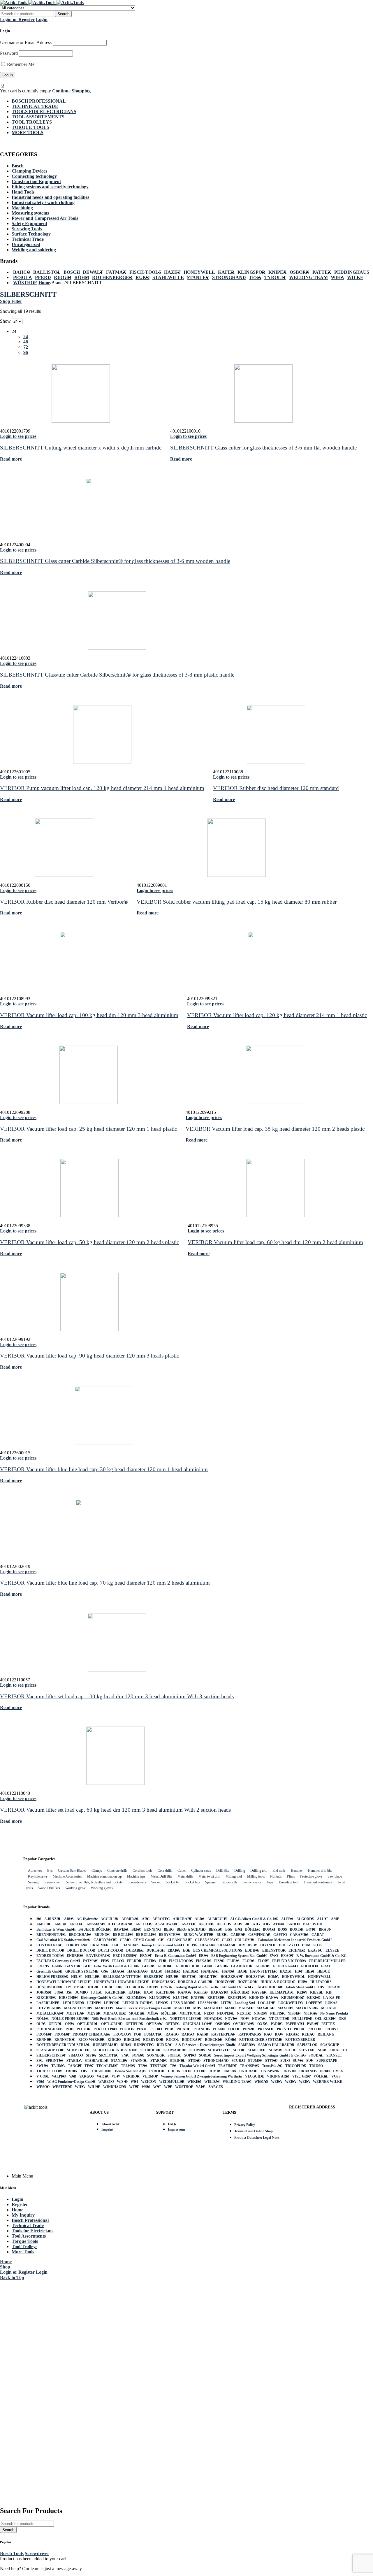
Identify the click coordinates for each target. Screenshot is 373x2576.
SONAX (138, 2055)
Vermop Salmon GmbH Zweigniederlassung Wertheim (202, 2076)
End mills (279, 1871)
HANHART (210, 1971)
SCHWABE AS (175, 2050)
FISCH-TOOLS (145, 272)
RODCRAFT (192, 2040)
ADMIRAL (130, 1919)
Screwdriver (52, 1882)
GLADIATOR (242, 1966)
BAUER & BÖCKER (95, 1929)
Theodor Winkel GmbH (197, 2066)
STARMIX (159, 2061)
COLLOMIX (245, 1940)
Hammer (297, 1871)
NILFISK (277, 2013)
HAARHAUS (138, 1971)
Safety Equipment (29, 223)
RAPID (203, 2034)
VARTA (103, 2076)
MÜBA (153, 2013)
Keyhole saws (38, 1876)
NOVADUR (213, 2019)
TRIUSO (316, 2066)
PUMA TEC (153, 2034)
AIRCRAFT (182, 1919)
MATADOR (213, 2008)
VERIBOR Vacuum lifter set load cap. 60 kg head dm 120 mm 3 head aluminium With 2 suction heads (115, 1810)
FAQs (172, 2124)
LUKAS (331, 2003)
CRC (116, 1945)
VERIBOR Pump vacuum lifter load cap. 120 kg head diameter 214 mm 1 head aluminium (102, 788)
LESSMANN (208, 2003)
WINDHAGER (115, 2087)
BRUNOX (102, 1935)
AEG (146, 1919)
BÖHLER (253, 1929)
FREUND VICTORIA (289, 1961)
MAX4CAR (266, 2008)
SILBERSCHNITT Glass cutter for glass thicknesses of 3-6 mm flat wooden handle (263, 448)
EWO (274, 1956)
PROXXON (122, 2034)
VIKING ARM (278, 2076)
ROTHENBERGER (112, 277)
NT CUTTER (279, 2019)
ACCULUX (110, 1919)
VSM (40, 2082)
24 (26, 337)
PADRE (277, 2024)
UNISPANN (270, 2071)
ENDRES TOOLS (50, 1956)
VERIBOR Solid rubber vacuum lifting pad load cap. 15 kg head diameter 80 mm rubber (237, 902)
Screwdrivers (137, 1882)
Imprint (107, 2129)
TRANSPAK (249, 2066)
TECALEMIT (107, 2066)
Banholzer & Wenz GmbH (56, 1929)
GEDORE (165, 1966)
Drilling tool (259, 1871)
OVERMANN (244, 2024)
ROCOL (173, 2040)
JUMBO (81, 1992)
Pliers (291, 1876)
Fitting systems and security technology (50, 187)
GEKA (207, 1966)
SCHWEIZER (219, 2050)
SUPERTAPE (327, 2061)
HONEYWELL (199, 272)
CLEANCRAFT (180, 1940)
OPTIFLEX (134, 2024)
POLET (234, 2029)
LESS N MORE (183, 2003)
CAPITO (280, 1935)
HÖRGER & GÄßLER (195, 1982)
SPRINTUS (55, 2061)
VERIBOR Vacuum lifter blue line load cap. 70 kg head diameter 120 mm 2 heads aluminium (105, 1583)
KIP (329, 1992)
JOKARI (334, 1987)
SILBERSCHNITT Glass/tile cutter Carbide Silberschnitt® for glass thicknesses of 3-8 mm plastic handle (117, 675)
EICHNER (297, 1950)
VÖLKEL (321, 2076)
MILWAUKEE (115, 2013)
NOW (245, 2019)
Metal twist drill (209, 1876)
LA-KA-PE (332, 1998)
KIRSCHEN (68, 1998)
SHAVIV (276, 2050)
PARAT (313, 2024)
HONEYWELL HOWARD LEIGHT (64, 1982)
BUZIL (222, 1935)
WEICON (149, 2082)
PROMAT (44, 2034)
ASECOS (224, 1924)
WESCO (43, 2087)
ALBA (200, 1919)
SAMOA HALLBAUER (276, 2045)
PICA (169, 2029)
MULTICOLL (190, 2013)
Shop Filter (11, 301)
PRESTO (284, 2029)
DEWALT (93, 272)
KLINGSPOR (251, 272)
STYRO (271, 2061)
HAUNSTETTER (263, 1971)
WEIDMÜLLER (172, 2082)
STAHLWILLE (168, 277)
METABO (329, 2008)
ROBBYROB (153, 2040)
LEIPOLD (112, 2003)
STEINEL (178, 2061)
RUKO (142, 277)
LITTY (226, 2003)
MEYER (94, 2013)
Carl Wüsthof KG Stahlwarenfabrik (64, 1940)
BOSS (283, 1929)
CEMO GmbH (144, 1940)
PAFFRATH (295, 2024)
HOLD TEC (209, 1977)
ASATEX (189, 1924)
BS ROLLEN (123, 1935)
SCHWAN (197, 2050)
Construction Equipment (36, 181)
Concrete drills (117, 1871)
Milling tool (234, 1876)
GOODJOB (309, 1966)
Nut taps (276, 1876)
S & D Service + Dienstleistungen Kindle (205, 2045)
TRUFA (71, 2071)
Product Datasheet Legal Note (257, 2138)
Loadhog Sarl (245, 2003)
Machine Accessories (67, 1876)
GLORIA (263, 1966)
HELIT (77, 1977)
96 (26, 352)
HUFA (303, 1982)
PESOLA (23, 277)
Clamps (97, 1871)
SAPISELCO (307, 2045)
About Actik (111, 2124)
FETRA (150, 1961)
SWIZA (42, 2066)
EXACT (287, 1956)
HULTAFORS (321, 1982)
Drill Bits (223, 1871)
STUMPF (255, 2061)
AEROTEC (161, 1919)
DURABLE (135, 1950)
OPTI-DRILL (88, 2024)
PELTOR (84, 2029)
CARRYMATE (105, 1940)
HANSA (228, 1971)
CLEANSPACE (207, 1940)
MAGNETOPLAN (78, 2008)
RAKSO (188, 2034)
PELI (70, 2029)
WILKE (355, 277)
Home (44, 283)
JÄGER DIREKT (269, 1987)
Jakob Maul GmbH (300, 1987)
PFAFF (142, 2029)
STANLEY (198, 277)
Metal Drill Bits (161, 1876)
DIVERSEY (248, 1945)
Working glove (75, 1888)
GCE (87, 1966)
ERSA (204, 1956)
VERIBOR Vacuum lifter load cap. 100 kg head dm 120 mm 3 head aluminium (89, 1015)
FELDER (134, 1961)
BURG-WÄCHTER (199, 1935)
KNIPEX (278, 272)
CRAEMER (100, 1945)
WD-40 (122, 2082)
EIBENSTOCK (274, 1950)
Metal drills (185, 1876)
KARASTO (219, 1992)
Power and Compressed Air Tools (45, 218)
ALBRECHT (217, 1919)
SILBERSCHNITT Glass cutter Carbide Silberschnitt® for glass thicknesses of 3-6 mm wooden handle (115, 561)
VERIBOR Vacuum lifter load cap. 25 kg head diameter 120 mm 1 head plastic (88, 1129)
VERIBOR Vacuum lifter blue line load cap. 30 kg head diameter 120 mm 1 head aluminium (104, 1469)
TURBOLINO (101, 2071)
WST (157, 2087)
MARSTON (104, 2008)
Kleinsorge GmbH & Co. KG (102, 1998)
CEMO (125, 1940)
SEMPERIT (257, 2050)
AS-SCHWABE (167, 1924)
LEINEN (94, 2003)
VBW (116, 2076)
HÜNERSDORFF (50, 1987)
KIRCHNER (46, 1998)
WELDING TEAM (308, 277)
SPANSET (334, 2055)
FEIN (105, 1961)
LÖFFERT (314, 2003)
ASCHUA (206, 1924)
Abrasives (35, 1871)
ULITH (200, 2071)
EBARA (174, 1950)
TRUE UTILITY (49, 2071)
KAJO (148, 1992)
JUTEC (96, 1992)
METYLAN (75, 2013)
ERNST (146, 1956)
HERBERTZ (153, 1977)
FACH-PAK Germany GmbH (58, 1961)
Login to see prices (18, 436)
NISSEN (294, 2013)
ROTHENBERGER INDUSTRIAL (63, 2045)
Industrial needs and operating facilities (50, 197)
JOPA (59, 1992)
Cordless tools (142, 1871)
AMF (335, 1919)
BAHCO (22, 272)
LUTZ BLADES (49, 2008)
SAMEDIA (247, 2045)
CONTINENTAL (50, 1945)
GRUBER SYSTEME (82, 1971)
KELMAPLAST (282, 1992)
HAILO (156, 1971)
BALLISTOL (47, 272)
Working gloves (102, 1888)
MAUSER (246, 2008)
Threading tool (288, 1882)
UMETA (230, 2071)
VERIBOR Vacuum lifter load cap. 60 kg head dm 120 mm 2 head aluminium (275, 1242)
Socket (156, 1882)
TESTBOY (159, 2066)
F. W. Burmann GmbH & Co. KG (321, 1956)
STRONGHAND (229, 277)
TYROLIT (275, 277)
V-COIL (43, 2076)
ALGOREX (305, 1919)
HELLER (92, 1977)
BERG (169, 1929)
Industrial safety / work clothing (43, 202)
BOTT (311, 1929)
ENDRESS (75, 1956)
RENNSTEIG (65, 2040)
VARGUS (87, 2076)
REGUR (293, 2034)
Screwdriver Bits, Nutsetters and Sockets (94, 1882)
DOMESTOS (312, 1945)
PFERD (43, 277)
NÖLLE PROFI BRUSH (70, 2019)
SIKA (322, 2050)
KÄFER (226, 272)
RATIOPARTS (250, 2034)
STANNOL (139, 2061)
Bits (50, 1871)
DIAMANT (227, 1945)
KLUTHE (181, 1998)
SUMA (298, 2061)
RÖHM (82, 277)
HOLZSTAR (255, 1977)
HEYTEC (189, 1977)
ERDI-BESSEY (125, 1956)
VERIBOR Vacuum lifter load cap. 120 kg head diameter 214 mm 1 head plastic (277, 1015)
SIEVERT (307, 2050)
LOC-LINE (267, 2003)
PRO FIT (314, 2029)
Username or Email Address (26, 42)
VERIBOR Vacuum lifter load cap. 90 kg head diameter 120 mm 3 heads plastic (89, 1356)
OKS (342, 2019)
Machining (22, 208)
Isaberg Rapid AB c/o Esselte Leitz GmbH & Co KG (214, 1987)
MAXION (285, 2008)
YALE (201, 2087)
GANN (57, 1966)
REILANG (326, 2034)
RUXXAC (165, 2045)
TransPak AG (272, 2066)
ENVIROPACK (98, 1956)
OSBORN (300, 272)
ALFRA (287, 1919)
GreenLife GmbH (49, 1971)
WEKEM (194, 2082)
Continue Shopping (71, 91)
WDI (134, 2082)
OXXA (263, 2024)
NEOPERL (226, 2013)
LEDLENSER (73, 2003)
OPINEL (55, 2024)
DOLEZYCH (289, 1945)
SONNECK (156, 2055)
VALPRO (59, 2076)
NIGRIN (261, 2013)
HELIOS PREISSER (52, 1977)
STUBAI (238, 2061)
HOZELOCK (248, 1982)
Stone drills (230, 1882)
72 (26, 347)
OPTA (70, 2024)
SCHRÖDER (151, 2050)
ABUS (69, 1919)
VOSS (336, 2076)
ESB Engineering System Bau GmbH (239, 1956)
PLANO (219, 2029)
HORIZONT (225, 1982)
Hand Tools (23, 192)
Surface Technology (31, 234)
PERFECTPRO (105, 2029)
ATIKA (279, 1924)
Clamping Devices (29, 171)
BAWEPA (121, 1929)
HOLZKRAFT (232, 1977)
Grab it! (247, 10)
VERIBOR (131, 2076)
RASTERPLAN (223, 2034)
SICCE (291, 2050)
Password (9, 53)
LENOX (162, 2003)
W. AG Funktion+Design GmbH (71, 2082)
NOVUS (231, 2019)
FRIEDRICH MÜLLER (328, 1961)
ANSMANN (96, 1924)
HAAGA (118, 1971)
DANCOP (130, 1945)
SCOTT (239, 2050)
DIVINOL (268, 1945)
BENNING (153, 1929)
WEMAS (261, 2082)
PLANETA (202, 2029)
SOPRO (190, 2055)
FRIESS (43, 1966)
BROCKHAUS (80, 1935)
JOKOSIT (44, 1992)
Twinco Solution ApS (130, 2071)
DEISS (192, 1945)
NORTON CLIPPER (185, 2019)
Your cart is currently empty (25, 91)
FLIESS (233, 1961)
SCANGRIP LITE (50, 2050)
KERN (302, 1992)
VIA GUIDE (255, 2076)
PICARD (184, 2029)
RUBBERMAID (105, 2045)
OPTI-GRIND (112, 2024)
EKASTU (315, 1950)
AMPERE (44, 1924)
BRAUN (325, 1929)
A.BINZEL (53, 1919)
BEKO (136, 1929)
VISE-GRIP (301, 2076)
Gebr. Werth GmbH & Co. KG (117, 1966)
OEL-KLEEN (325, 2019)
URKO (325, 2071)
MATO (230, 2008)
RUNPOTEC (144, 2045)
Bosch (18, 166)
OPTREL (173, 2024)
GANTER (73, 1966)
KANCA (185, 1992)
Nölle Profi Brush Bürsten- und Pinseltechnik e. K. (129, 2019)
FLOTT (263, 1961)
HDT (299, 1971)
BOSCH (72, 272)
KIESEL (317, 1992)
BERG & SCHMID (191, 1929)
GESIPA (222, 1966)
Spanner (211, 1882)
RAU (268, 2034)
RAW (279, 2034)
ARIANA (125, 1924)
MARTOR (182, 2008)
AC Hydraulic (87, 1919)
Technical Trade (28, 239)
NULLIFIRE (302, 2019)
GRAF (326, 1966)
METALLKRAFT (50, 2013)
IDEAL (93, 1987)
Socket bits (192, 1882)
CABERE (238, 1935)
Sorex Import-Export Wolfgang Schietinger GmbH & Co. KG (260, 2055)
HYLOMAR (75, 1987)
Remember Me (20, 64)
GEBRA (148, 1966)
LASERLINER (48, 2003)
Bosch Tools (12, 2553)
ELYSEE (332, 1950)
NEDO (209, 2013)
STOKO (194, 2061)
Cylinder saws (201, 1871)
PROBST (331, 2029)
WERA (277, 2082)
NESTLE (244, 2013)
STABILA (74, 2061)
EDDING (252, 1950)
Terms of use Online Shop (254, 2131)
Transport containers (318, 1882)
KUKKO (314, 1998)
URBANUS (308, 2071)
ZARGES (216, 2087)
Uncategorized (26, 244)
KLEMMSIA (136, 1998)
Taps (270, 1882)
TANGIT (75, 2066)
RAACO (172, 2034)
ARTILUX (144, 1924)
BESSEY (215, 1929)
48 (26, 342)
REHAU (308, 2034)
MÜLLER (169, 2013)
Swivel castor (252, 1882)
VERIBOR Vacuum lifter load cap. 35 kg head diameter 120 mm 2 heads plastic (275, 1129)
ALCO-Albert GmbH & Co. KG (254, 1919)
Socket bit (173, 1882)
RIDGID (63, 277)
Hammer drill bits (320, 1871)
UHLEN (174, 2071)
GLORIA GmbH (285, 1966)
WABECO (106, 2082)
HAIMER (173, 1971)
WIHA (337, 277)
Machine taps (136, 1876)
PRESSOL (266, 2029)
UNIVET (289, 2071)
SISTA (91, 2055)
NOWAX (259, 2019)
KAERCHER (115, 1992)
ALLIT (323, 1919)
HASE (242, 1971)
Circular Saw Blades (72, 1871)
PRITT (299, 2029)
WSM (146, 2087)
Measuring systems (30, 213)
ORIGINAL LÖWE (198, 2024)
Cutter (182, 1871)
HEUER (172, 1977)
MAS (197, 2008)
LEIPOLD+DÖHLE (138, 2003)
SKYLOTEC (109, 2055)
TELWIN (128, 2066)
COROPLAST (76, 1945)
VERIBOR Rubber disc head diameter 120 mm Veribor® (64, 902)
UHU (187, 2071)
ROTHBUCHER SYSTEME (261, 2040)
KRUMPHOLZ (293, 1998)
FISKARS (204, 1961)
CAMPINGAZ (259, 1935)
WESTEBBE (62, 2087)
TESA (255, 277)
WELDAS (212, 2082)
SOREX (205, 2055)
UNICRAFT (249, 2071)
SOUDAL (316, 2055)
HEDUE (324, 1971)
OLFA (41, 2024)
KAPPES (201, 1992)
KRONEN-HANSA (264, 1998)
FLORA (249, 1961)
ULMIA (214, 2071)
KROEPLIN (237, 1998)
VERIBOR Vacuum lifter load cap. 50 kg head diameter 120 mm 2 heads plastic (89, 1242)
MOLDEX (137, 2013)
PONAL (249, 2029)
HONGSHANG (163, 1982)
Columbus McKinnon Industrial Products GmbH (295, 1940)
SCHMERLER (78, 2050)
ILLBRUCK (135, 1987)
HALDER (191, 1971)
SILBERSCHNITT (51, 2055)
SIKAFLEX (339, 2050)
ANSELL (76, 1924)
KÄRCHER (240, 1992)
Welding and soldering (34, 250)
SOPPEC (174, 2055)
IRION (153, 1987)
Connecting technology (34, 176)
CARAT (318, 1935)
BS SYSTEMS (170, 1935)
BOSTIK (297, 1929)
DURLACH (156, 1950)
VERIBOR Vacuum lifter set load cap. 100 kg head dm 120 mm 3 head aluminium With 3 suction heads (117, 1696)
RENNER (44, 2040)
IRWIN (167, 1987)
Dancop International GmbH (162, 1945)
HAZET (172, 272)
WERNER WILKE (328, 2082)
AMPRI (60, 1924)
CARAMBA (299, 1935)
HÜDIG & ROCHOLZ (278, 1982)
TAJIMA (58, 2066)
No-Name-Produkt (334, 2013)
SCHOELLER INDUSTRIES (115, 2050)
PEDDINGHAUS (352, 272)
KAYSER (259, 1992)
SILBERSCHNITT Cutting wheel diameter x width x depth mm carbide (81, 448)
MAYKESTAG (307, 2008)
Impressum (176, 2129)
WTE (168, 2087)
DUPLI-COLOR (111, 1950)
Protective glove (311, 1876)
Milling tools (256, 1876)
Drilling (240, 1871)
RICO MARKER (92, 2040)
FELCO (118, 1961)
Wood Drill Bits (49, 1888)
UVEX (338, 2071)
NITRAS (310, 2013)
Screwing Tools (27, 229)
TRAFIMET (227, 2066)
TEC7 (89, 2066)
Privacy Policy (245, 2125)
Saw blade (335, 1876)
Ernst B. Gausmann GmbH (175, 1956)
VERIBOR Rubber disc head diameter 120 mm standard (276, 788)
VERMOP (150, 2076)
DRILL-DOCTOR (50, 1950)
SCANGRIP (330, 2045)
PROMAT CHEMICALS (92, 2034)
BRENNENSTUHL (51, 1935)
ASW (238, 1924)
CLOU (227, 1940)
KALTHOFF (166, 1992)
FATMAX (116, 272)
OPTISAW (154, 2024)
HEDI (310, 1971)
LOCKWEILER (291, 2003)
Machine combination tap (104, 1876)
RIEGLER (132, 2040)
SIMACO (76, 2055)
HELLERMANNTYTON (122, 1977)
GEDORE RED (188, 1966)
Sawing (33, 1882)
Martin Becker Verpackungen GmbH (144, 2008)
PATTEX (322, 272)
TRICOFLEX (296, 2066)
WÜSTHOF (25, 283)
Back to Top (12, 2277)
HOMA (273, 1977)
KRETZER (216, 1998)
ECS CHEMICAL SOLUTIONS (218, 1950)
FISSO (219, 1961)
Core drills (165, 1871)
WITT (134, 2087)
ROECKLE (214, 2040)
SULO (285, 2061)
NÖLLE (43, 2019)
